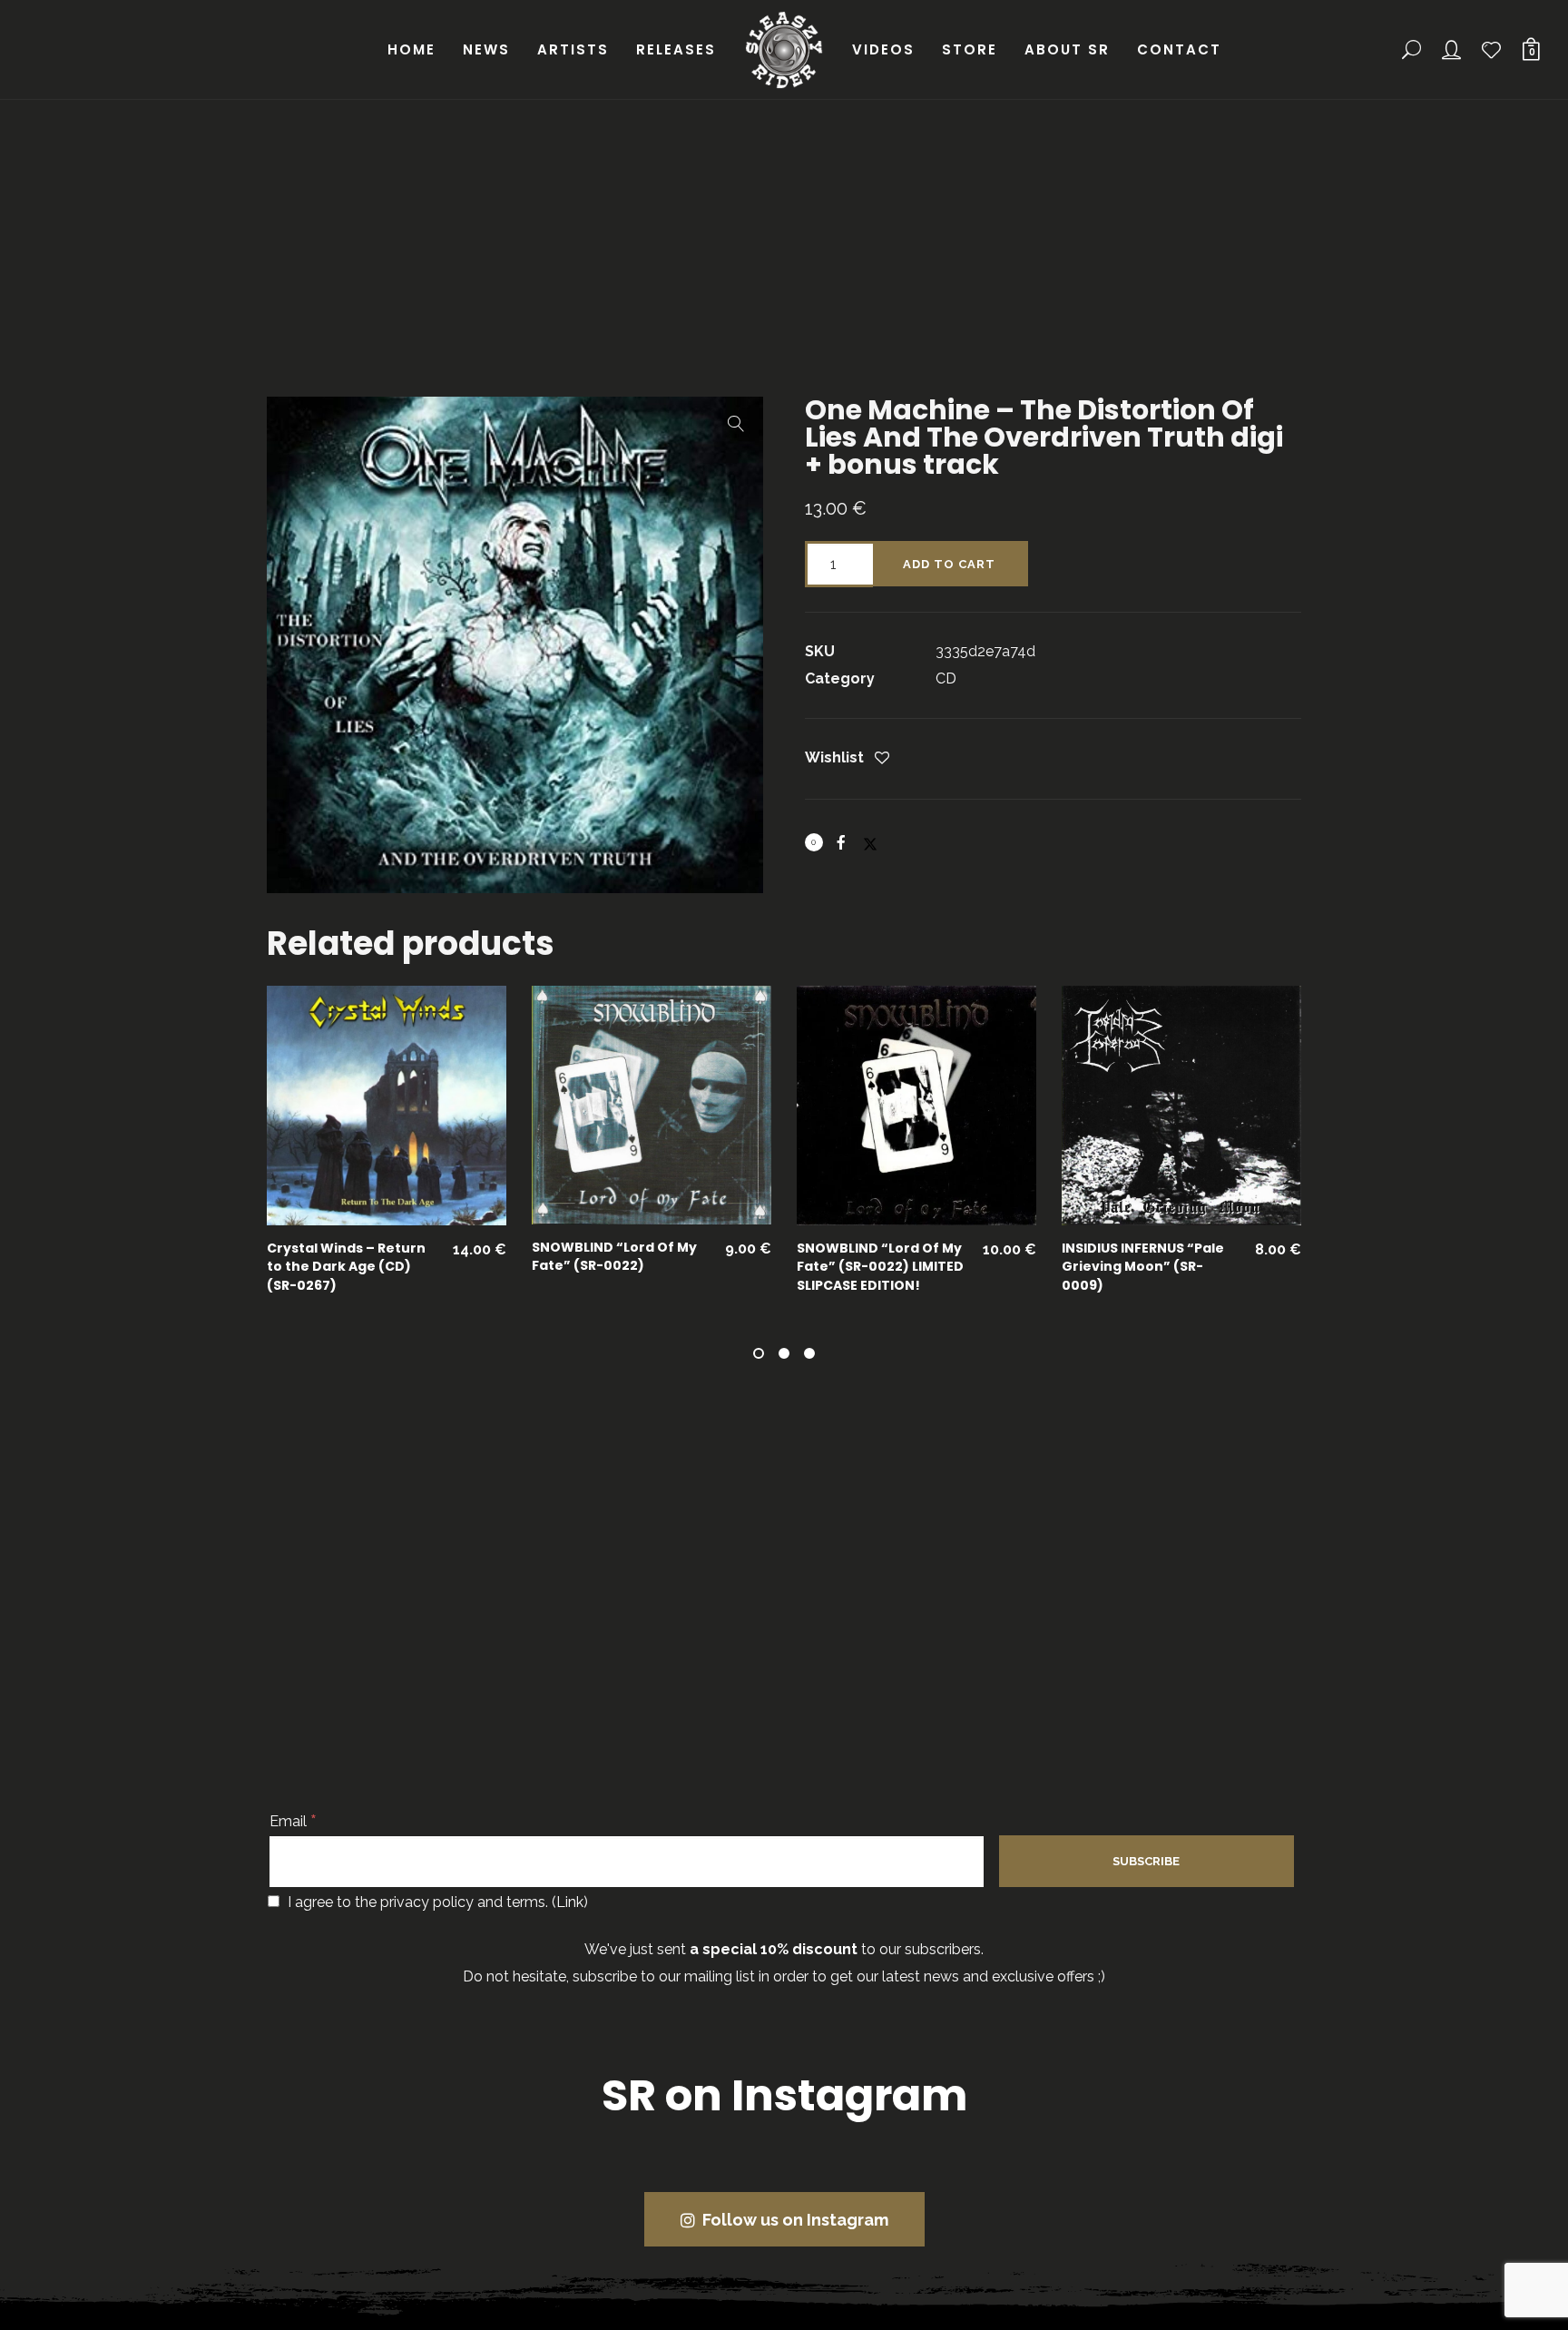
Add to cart (949, 564)
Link (570, 1902)
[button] (736, 424)
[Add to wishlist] (882, 759)
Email (293, 1821)
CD (946, 678)
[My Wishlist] (1493, 50)
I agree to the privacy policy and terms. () (436, 1902)
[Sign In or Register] (1453, 50)
